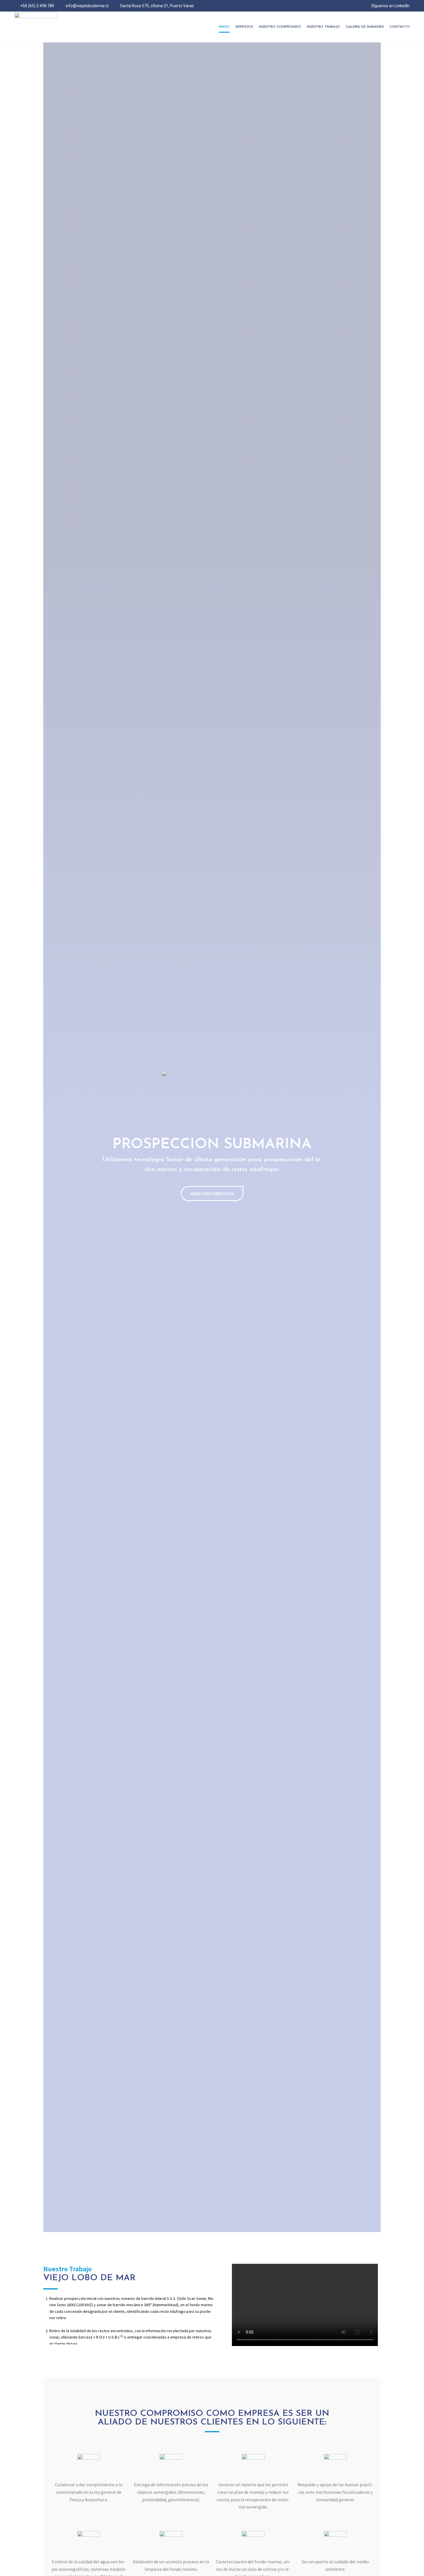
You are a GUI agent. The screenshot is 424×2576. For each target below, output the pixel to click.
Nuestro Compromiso (280, 27)
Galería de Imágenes (365, 27)
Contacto (400, 27)
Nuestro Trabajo (323, 27)
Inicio (224, 27)
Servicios (244, 27)
